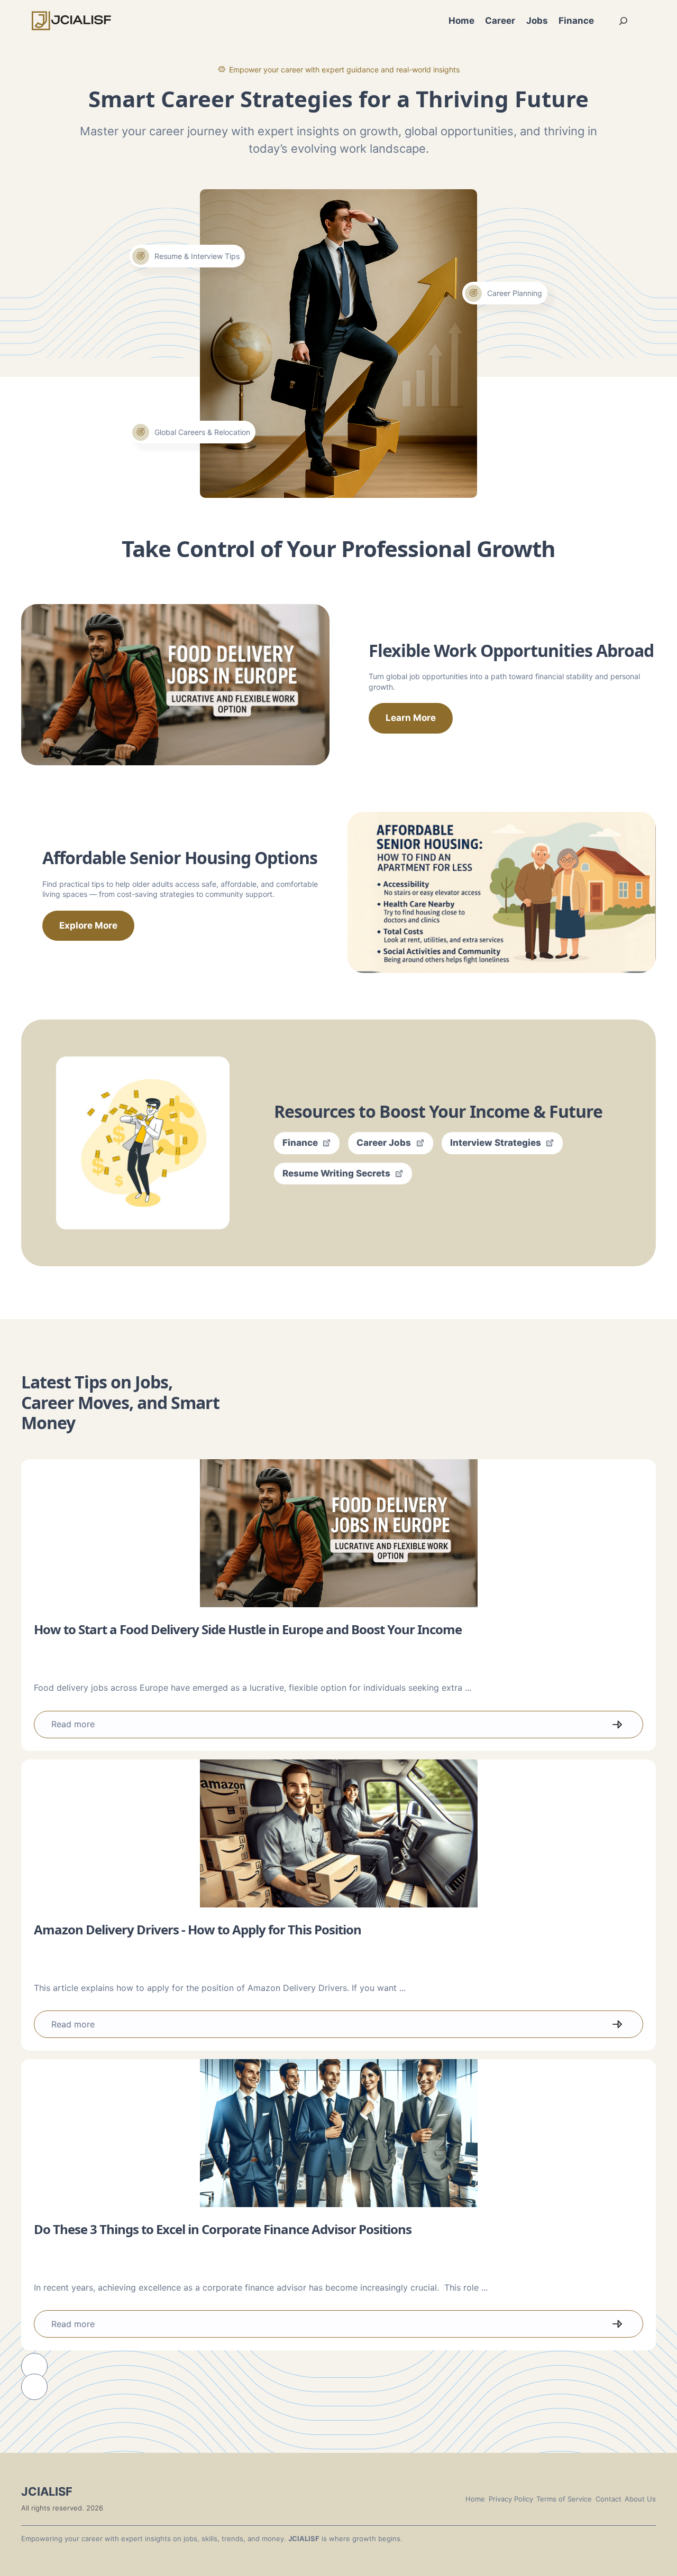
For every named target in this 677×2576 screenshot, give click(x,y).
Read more (73, 1724)
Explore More (88, 925)
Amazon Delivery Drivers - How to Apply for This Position (198, 1929)
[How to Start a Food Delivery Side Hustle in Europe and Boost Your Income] (338, 1533)
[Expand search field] (624, 21)
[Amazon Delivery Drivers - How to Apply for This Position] (338, 1833)
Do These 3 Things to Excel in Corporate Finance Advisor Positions (223, 2229)
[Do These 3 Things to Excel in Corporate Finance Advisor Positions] (338, 2133)
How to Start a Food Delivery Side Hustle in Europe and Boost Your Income (248, 1629)
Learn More (411, 718)
